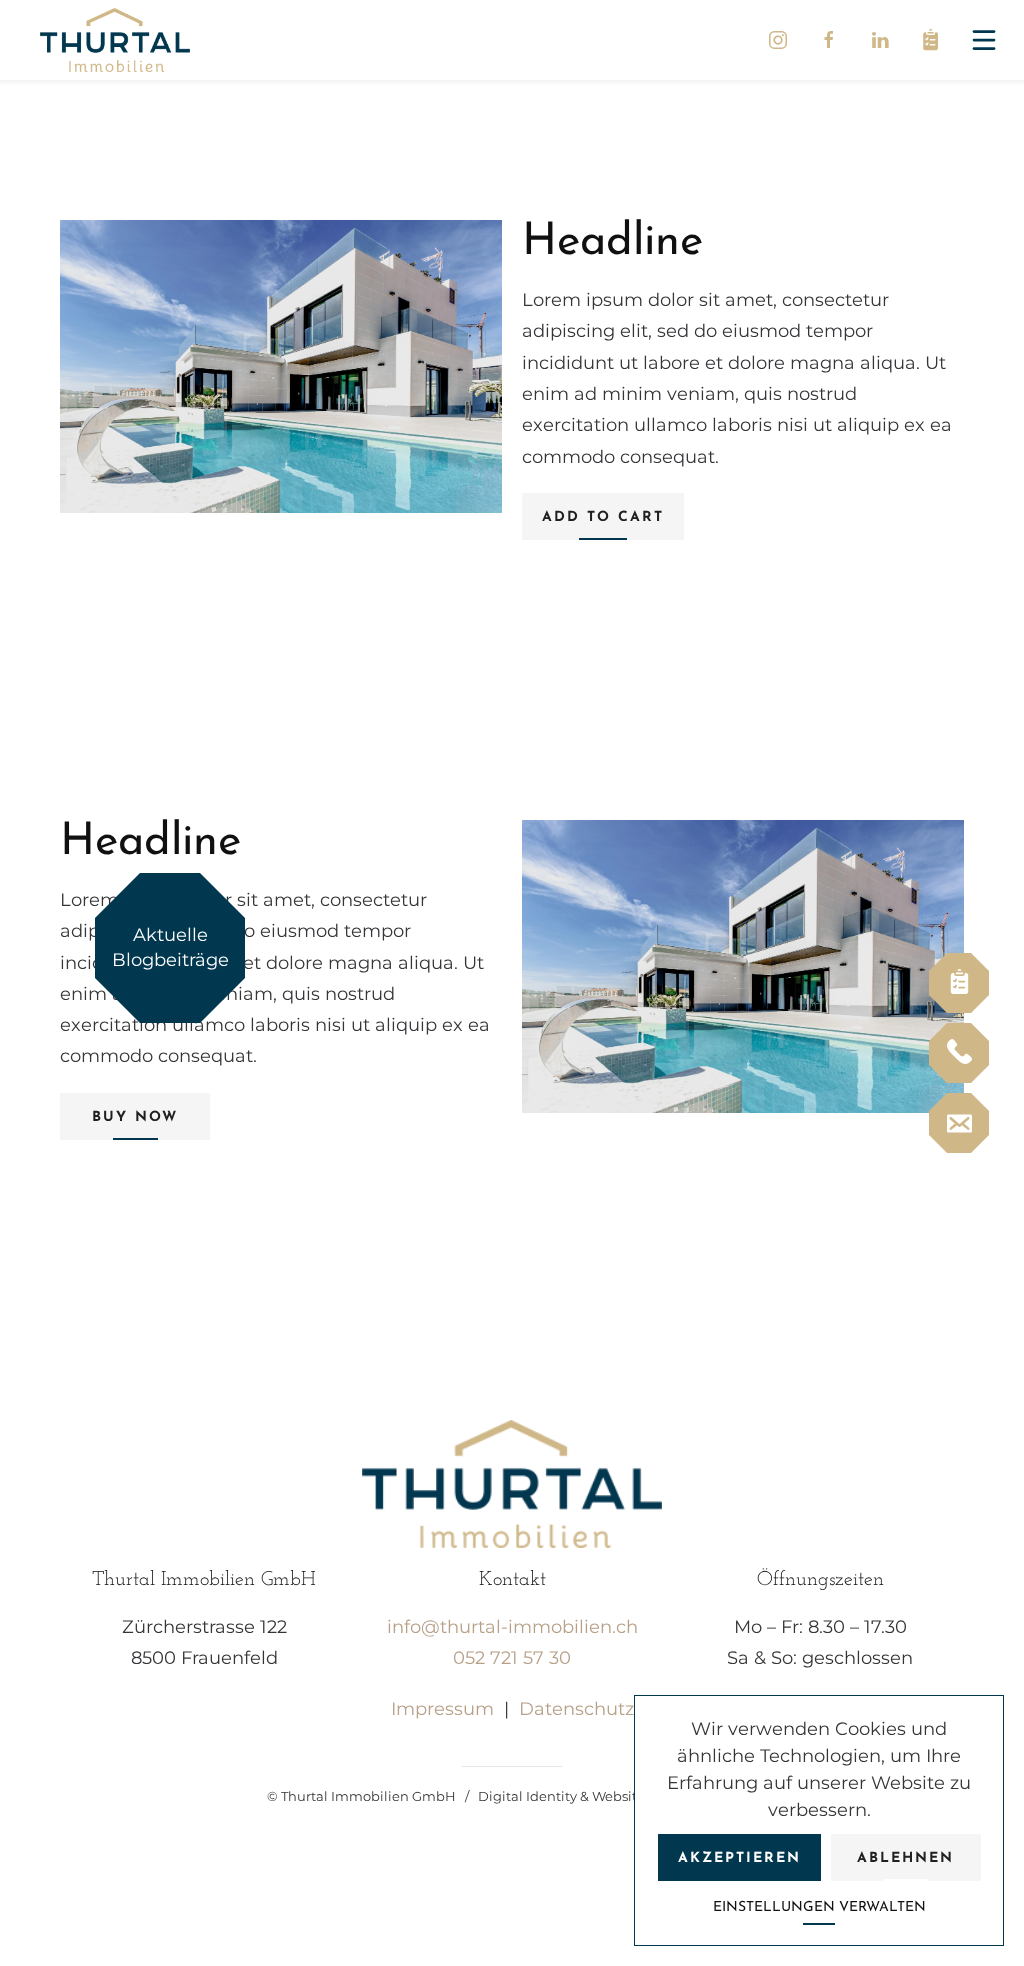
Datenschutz (576, 1709)
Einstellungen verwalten (819, 1907)
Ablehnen (905, 1858)
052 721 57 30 (512, 1658)
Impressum (442, 1709)
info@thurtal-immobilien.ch (512, 1627)
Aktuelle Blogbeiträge (170, 947)
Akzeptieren (739, 1858)
